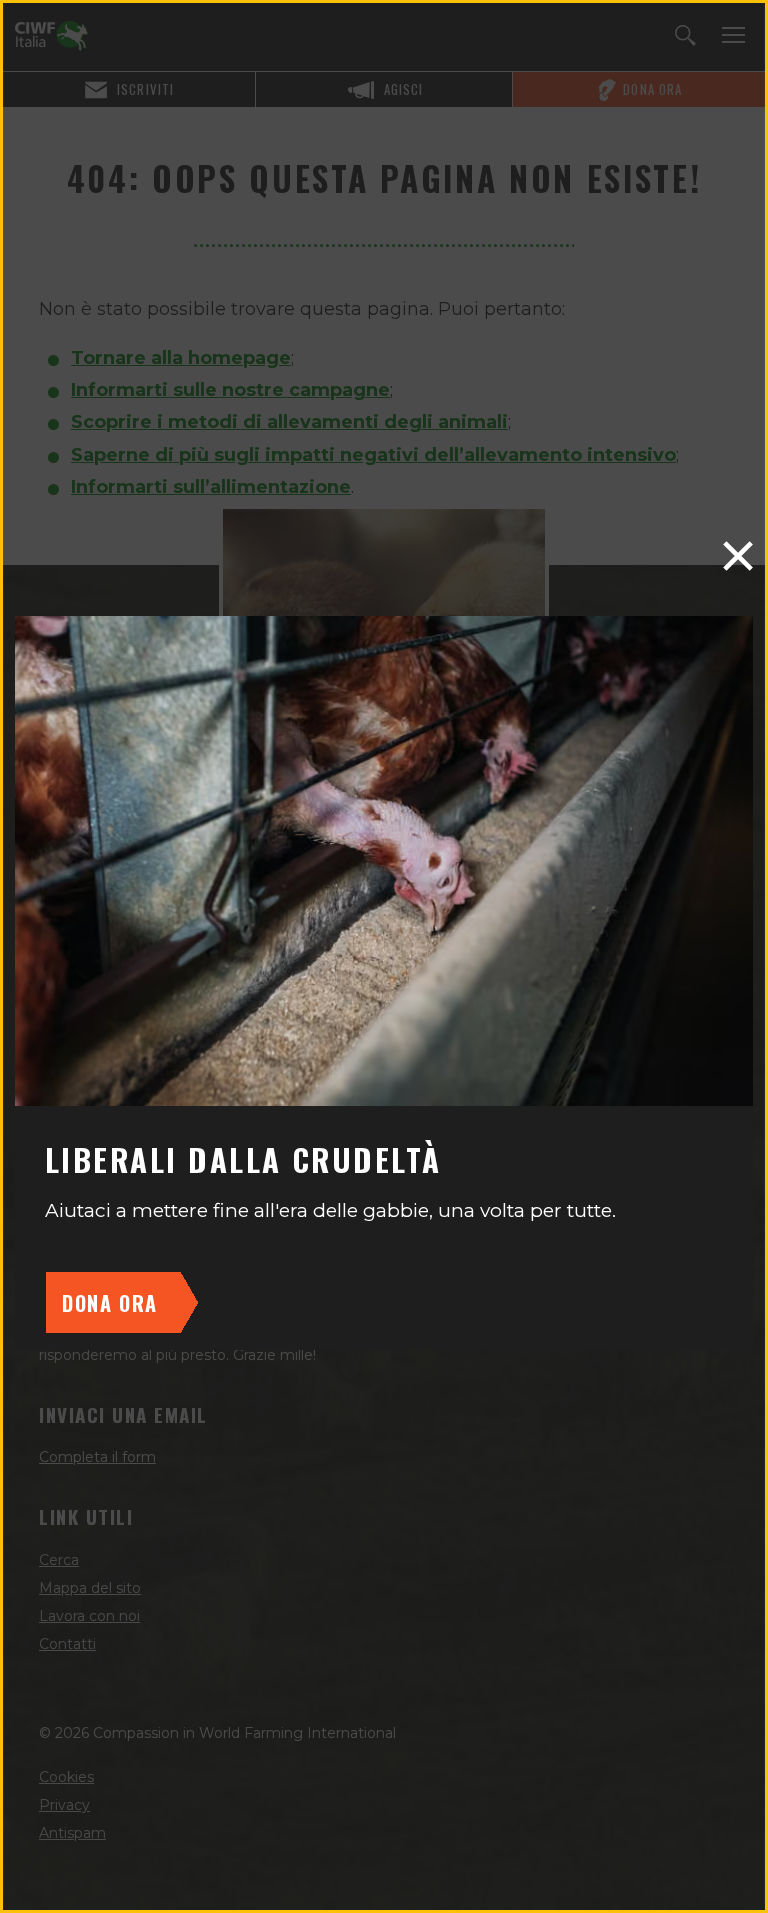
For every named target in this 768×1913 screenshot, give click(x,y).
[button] (738, 556)
